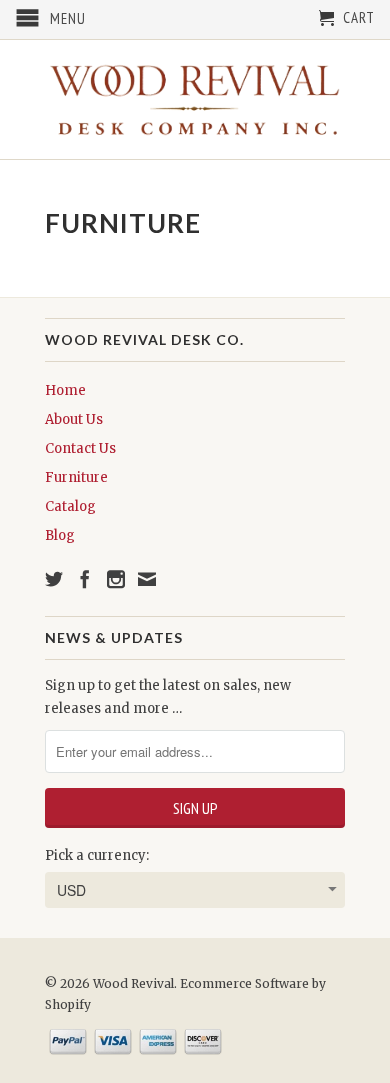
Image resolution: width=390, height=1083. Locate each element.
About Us (74, 419)
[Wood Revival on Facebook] (85, 579)
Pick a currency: (97, 855)
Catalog (70, 506)
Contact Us (80, 448)
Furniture (76, 477)
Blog (60, 535)
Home (65, 390)
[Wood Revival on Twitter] (54, 579)
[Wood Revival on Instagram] (116, 579)
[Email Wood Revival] (147, 579)
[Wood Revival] (195, 99)
